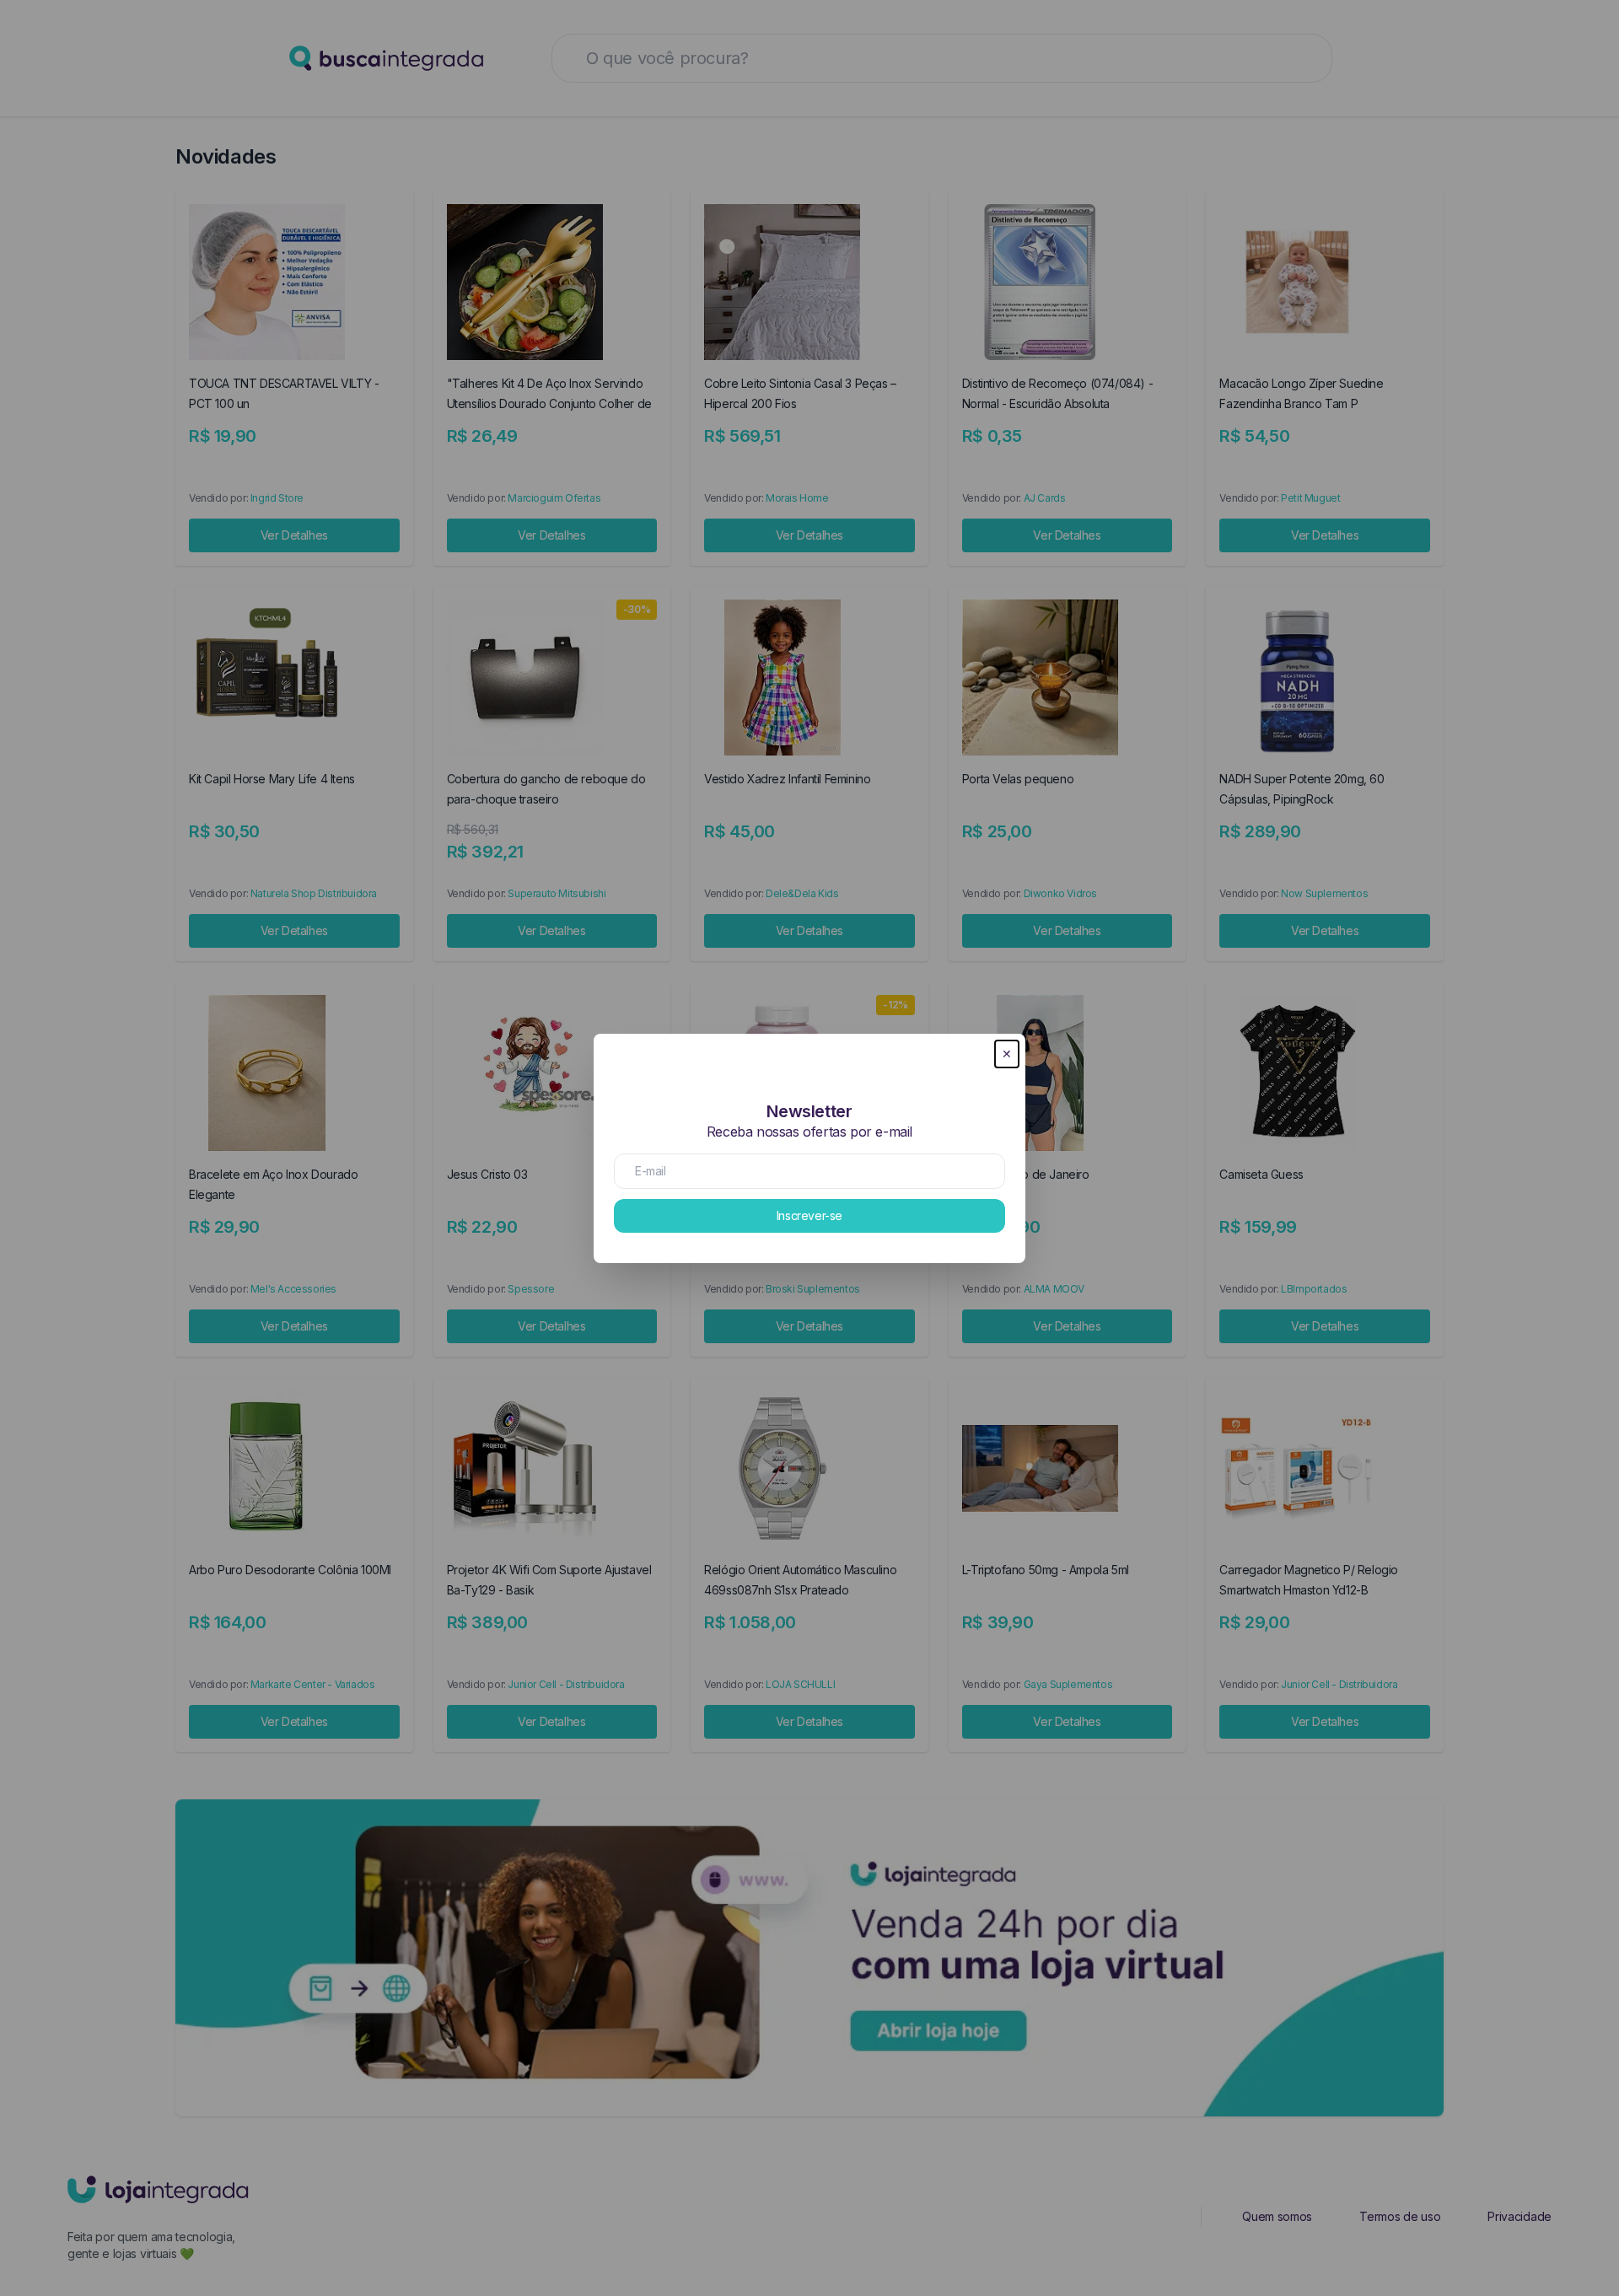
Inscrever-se (809, 1215)
